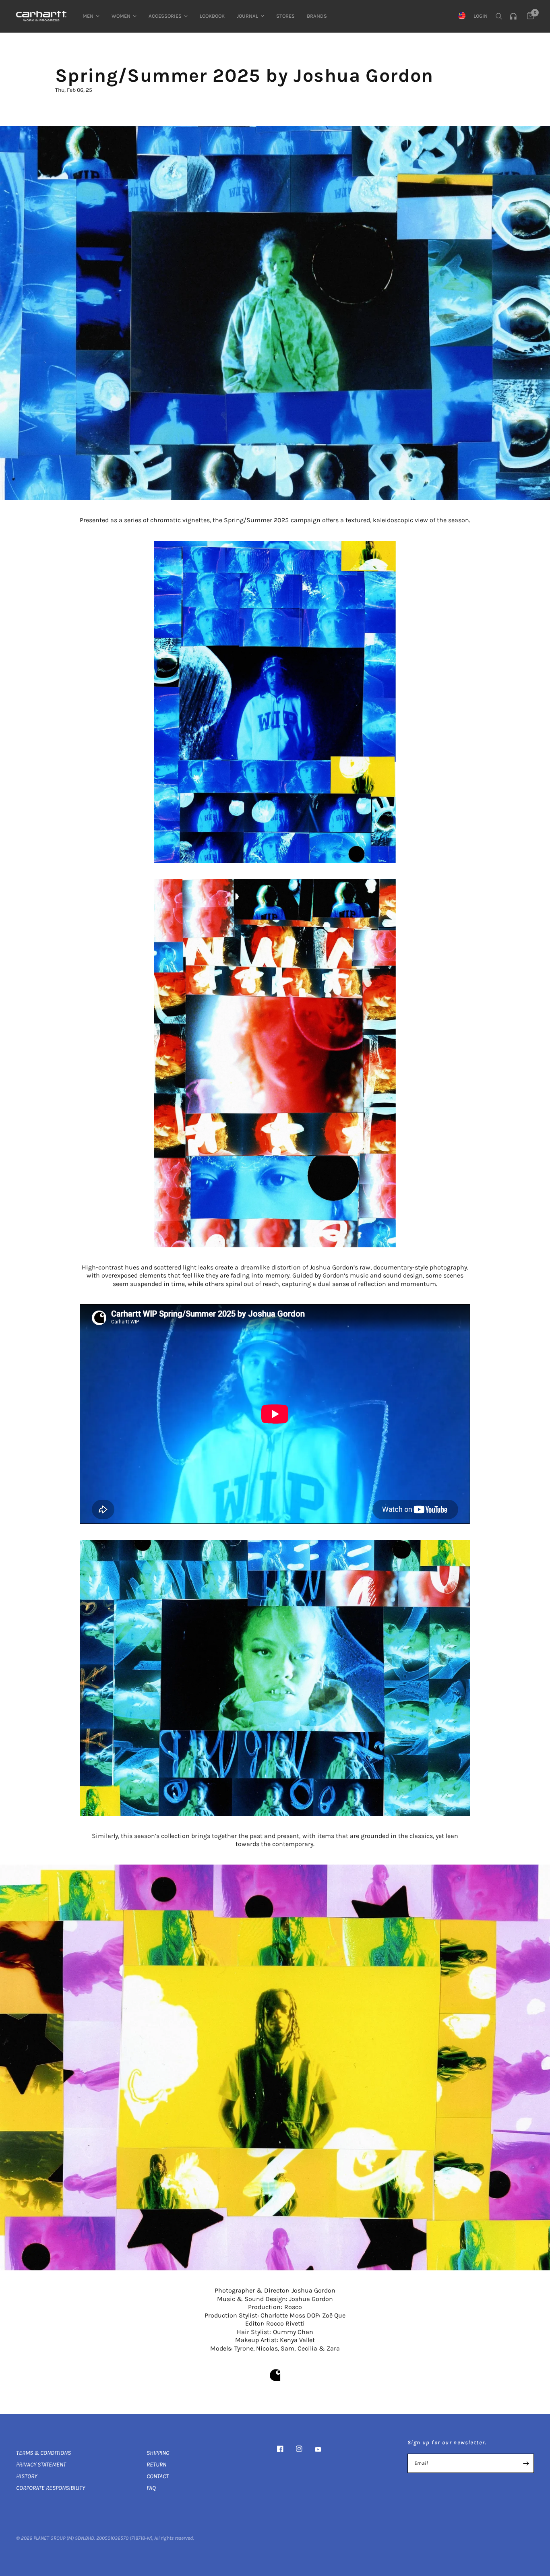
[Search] (499, 16)
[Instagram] (305, 2449)
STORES (285, 16)
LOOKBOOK (212, 16)
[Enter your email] (526, 2463)
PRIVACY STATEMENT (41, 2464)
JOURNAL (247, 16)
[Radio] (515, 16)
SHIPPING (158, 2453)
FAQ (151, 2488)
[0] (528, 16)
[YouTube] (324, 2450)
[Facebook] (286, 2449)
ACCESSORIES (165, 16)
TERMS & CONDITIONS (43, 2453)
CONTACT (158, 2476)
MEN (88, 16)
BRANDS (317, 16)
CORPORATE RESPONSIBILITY (51, 2488)
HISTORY (27, 2476)
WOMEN (121, 16)
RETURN (156, 2464)
